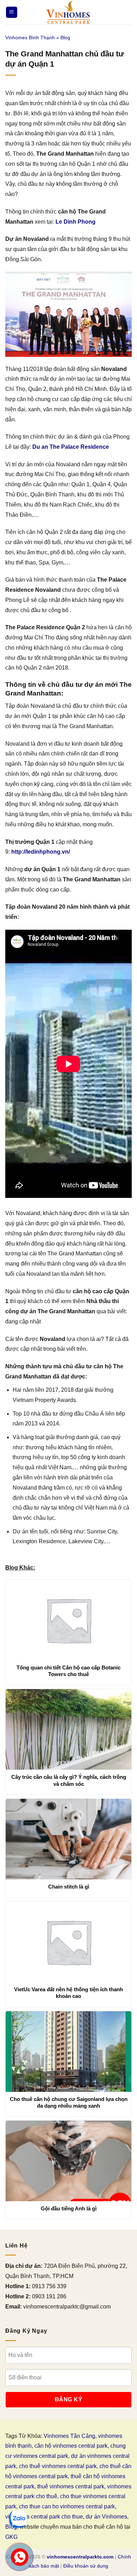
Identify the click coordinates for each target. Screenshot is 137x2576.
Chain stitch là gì (69, 1887)
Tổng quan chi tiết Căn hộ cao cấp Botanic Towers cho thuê (68, 1671)
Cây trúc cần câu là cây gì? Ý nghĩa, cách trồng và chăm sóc (69, 1780)
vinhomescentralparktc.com (80, 2557)
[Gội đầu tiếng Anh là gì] (68, 2161)
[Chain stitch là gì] (68, 1839)
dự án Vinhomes (106, 2517)
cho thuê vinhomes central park (58, 2466)
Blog (65, 38)
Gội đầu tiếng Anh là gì (69, 2208)
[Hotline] (20, 2557)
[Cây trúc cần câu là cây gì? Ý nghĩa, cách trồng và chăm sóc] (68, 1729)
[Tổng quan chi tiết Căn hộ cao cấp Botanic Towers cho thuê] (68, 1620)
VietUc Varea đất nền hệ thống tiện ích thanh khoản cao (68, 1993)
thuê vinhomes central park (71, 2486)
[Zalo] (18, 2519)
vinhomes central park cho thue (44, 2517)
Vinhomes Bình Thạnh (30, 38)
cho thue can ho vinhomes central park (67, 2506)
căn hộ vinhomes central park (71, 2446)
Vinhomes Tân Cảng (69, 2436)
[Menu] (12, 12)
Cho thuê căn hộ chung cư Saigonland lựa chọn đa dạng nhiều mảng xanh (69, 2103)
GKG (11, 2537)
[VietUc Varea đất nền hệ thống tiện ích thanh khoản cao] (68, 1942)
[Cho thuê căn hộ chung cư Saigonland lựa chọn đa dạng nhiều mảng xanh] (68, 2052)
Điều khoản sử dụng (86, 2566)
